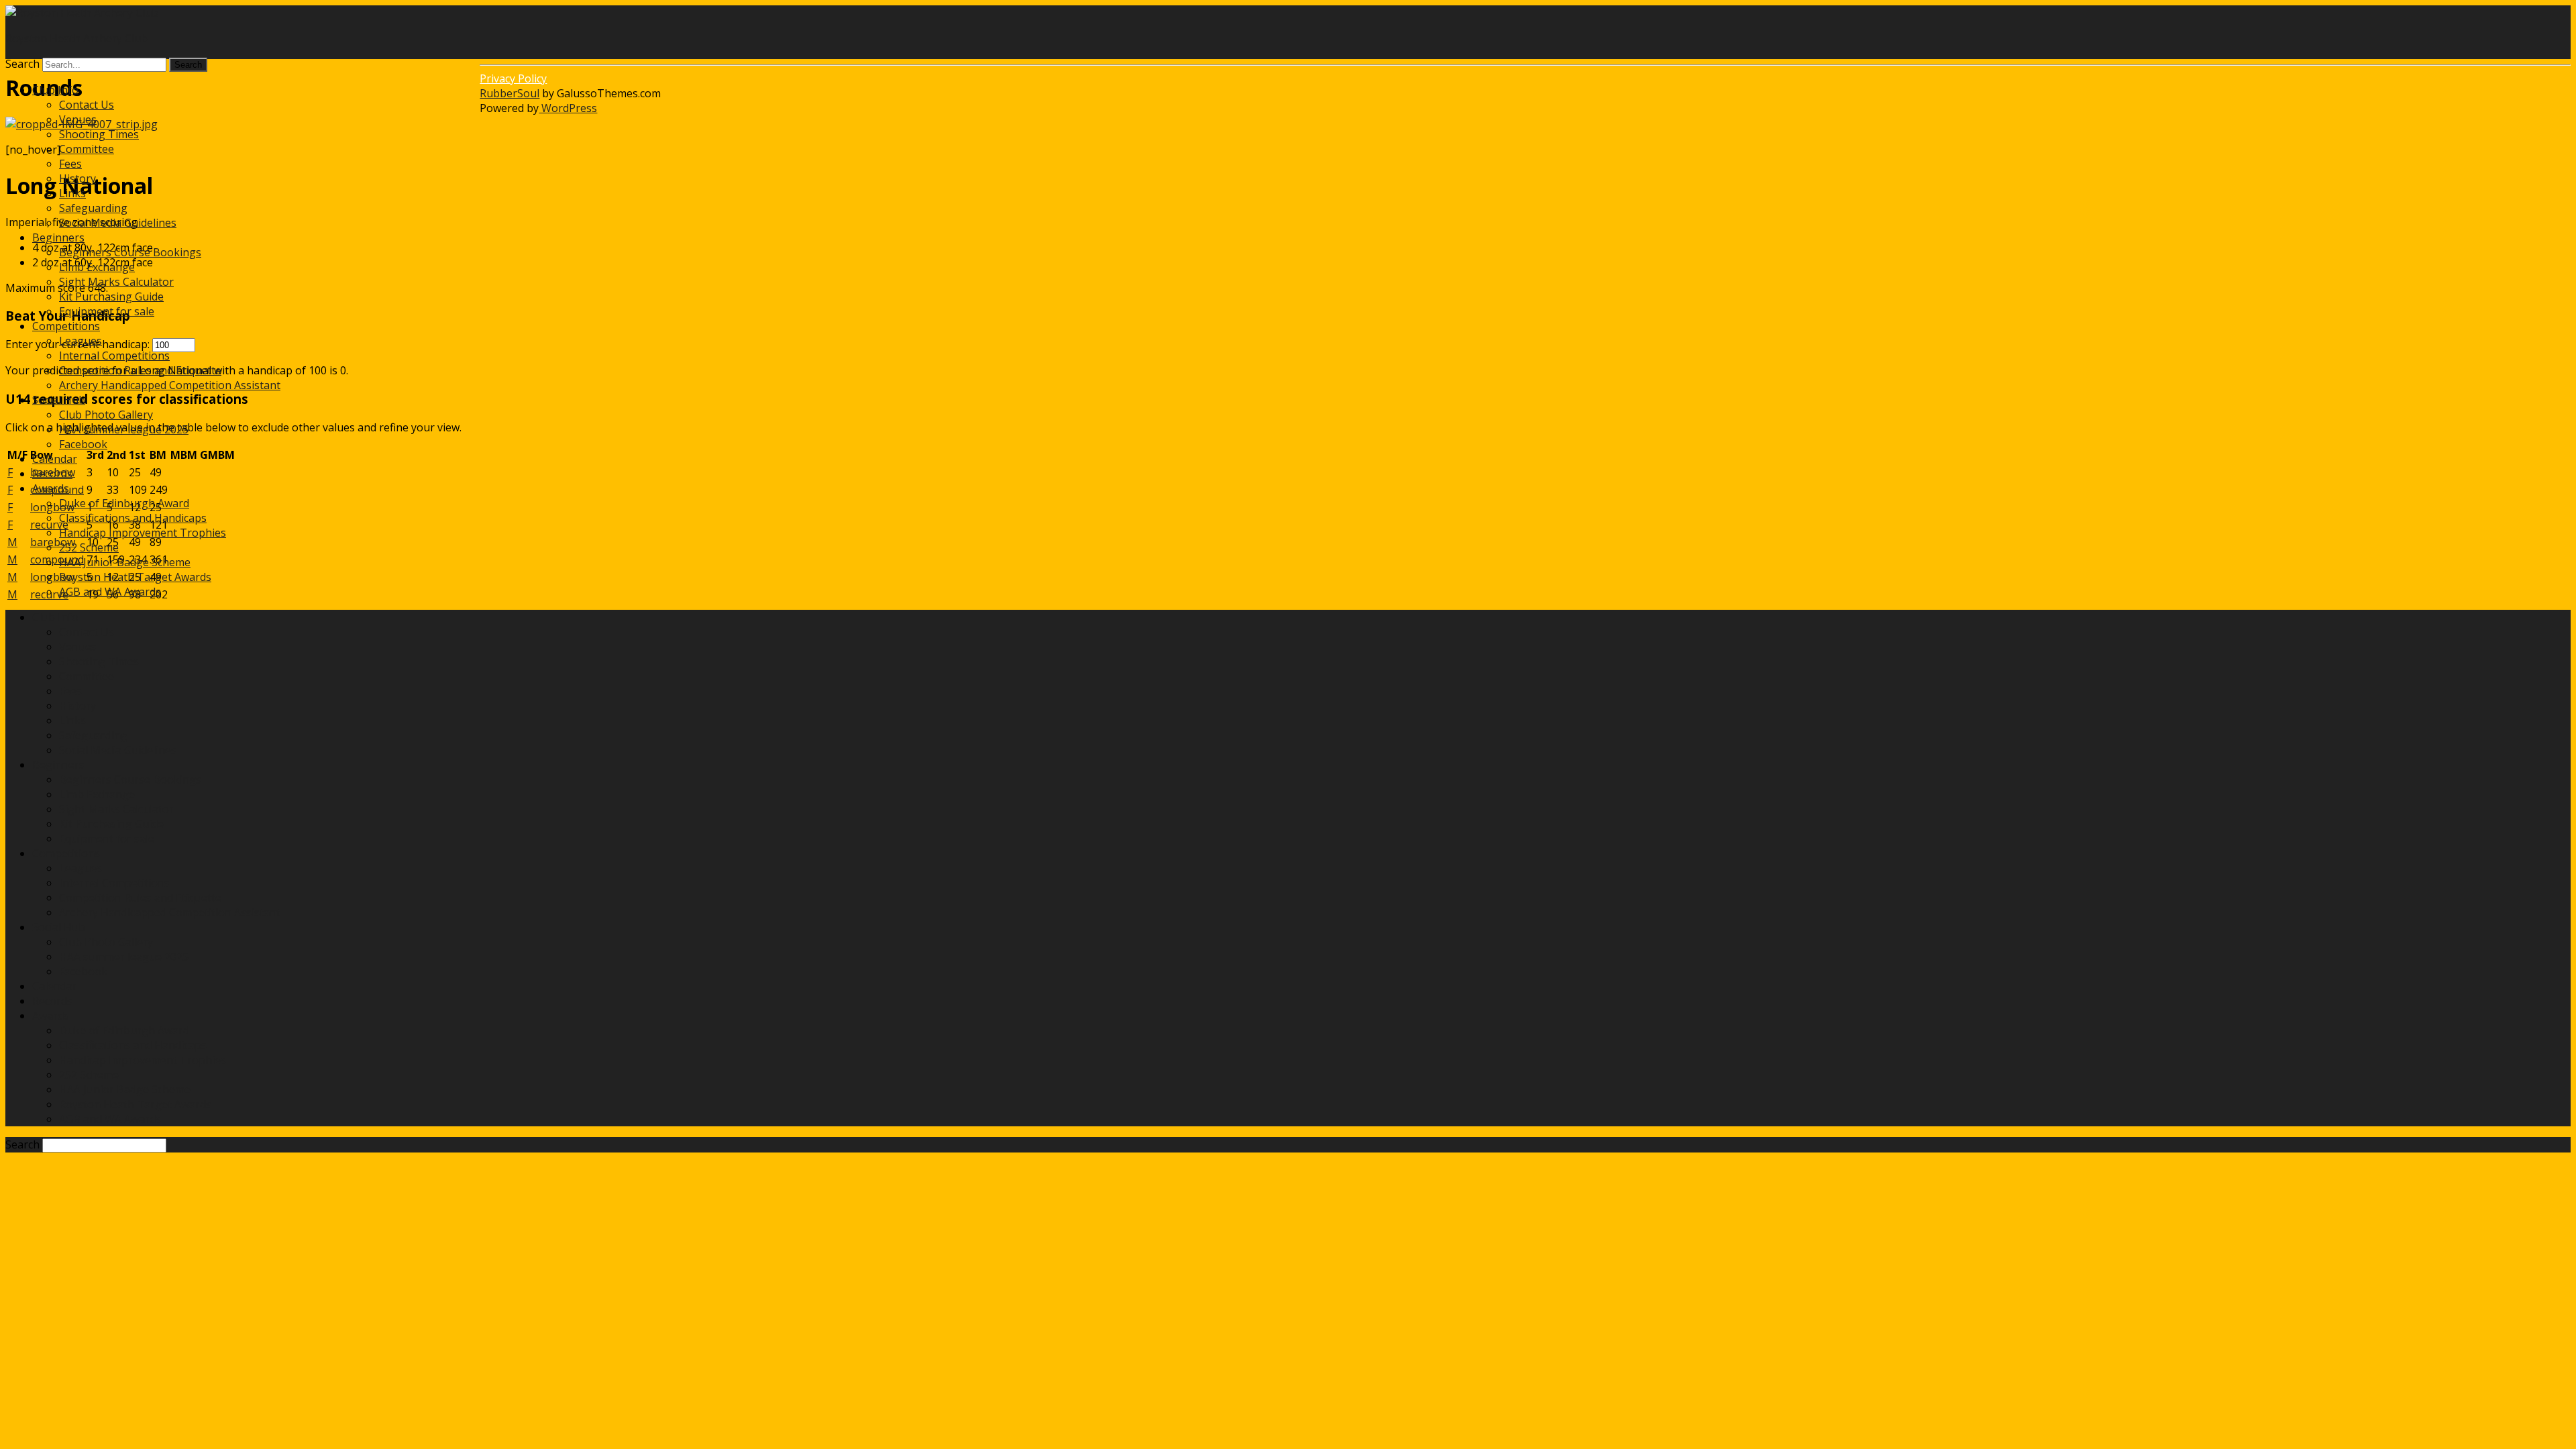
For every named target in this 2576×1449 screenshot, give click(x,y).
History (77, 178)
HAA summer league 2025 (124, 429)
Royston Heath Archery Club (76, 38)
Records (52, 474)
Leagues (80, 341)
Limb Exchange (97, 267)
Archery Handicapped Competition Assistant (170, 385)
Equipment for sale (107, 311)
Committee (87, 149)
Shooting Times (99, 134)
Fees (70, 164)
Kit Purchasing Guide (111, 297)
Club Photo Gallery (106, 415)
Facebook (83, 444)
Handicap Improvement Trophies (143, 533)
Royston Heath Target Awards (135, 577)
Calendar (55, 459)
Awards (51, 488)
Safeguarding (93, 208)
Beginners (58, 237)
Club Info (55, 90)
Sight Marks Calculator (116, 282)
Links (72, 193)
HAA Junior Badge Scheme (125, 562)
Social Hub (59, 400)
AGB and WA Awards (110, 592)
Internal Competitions (114, 356)
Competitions (66, 326)
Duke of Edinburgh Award (124, 503)
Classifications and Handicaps (133, 518)
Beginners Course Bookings (130, 252)
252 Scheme (89, 547)
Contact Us (87, 105)
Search (22, 64)
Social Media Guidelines (118, 223)
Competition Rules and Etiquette (140, 370)
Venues (78, 119)
